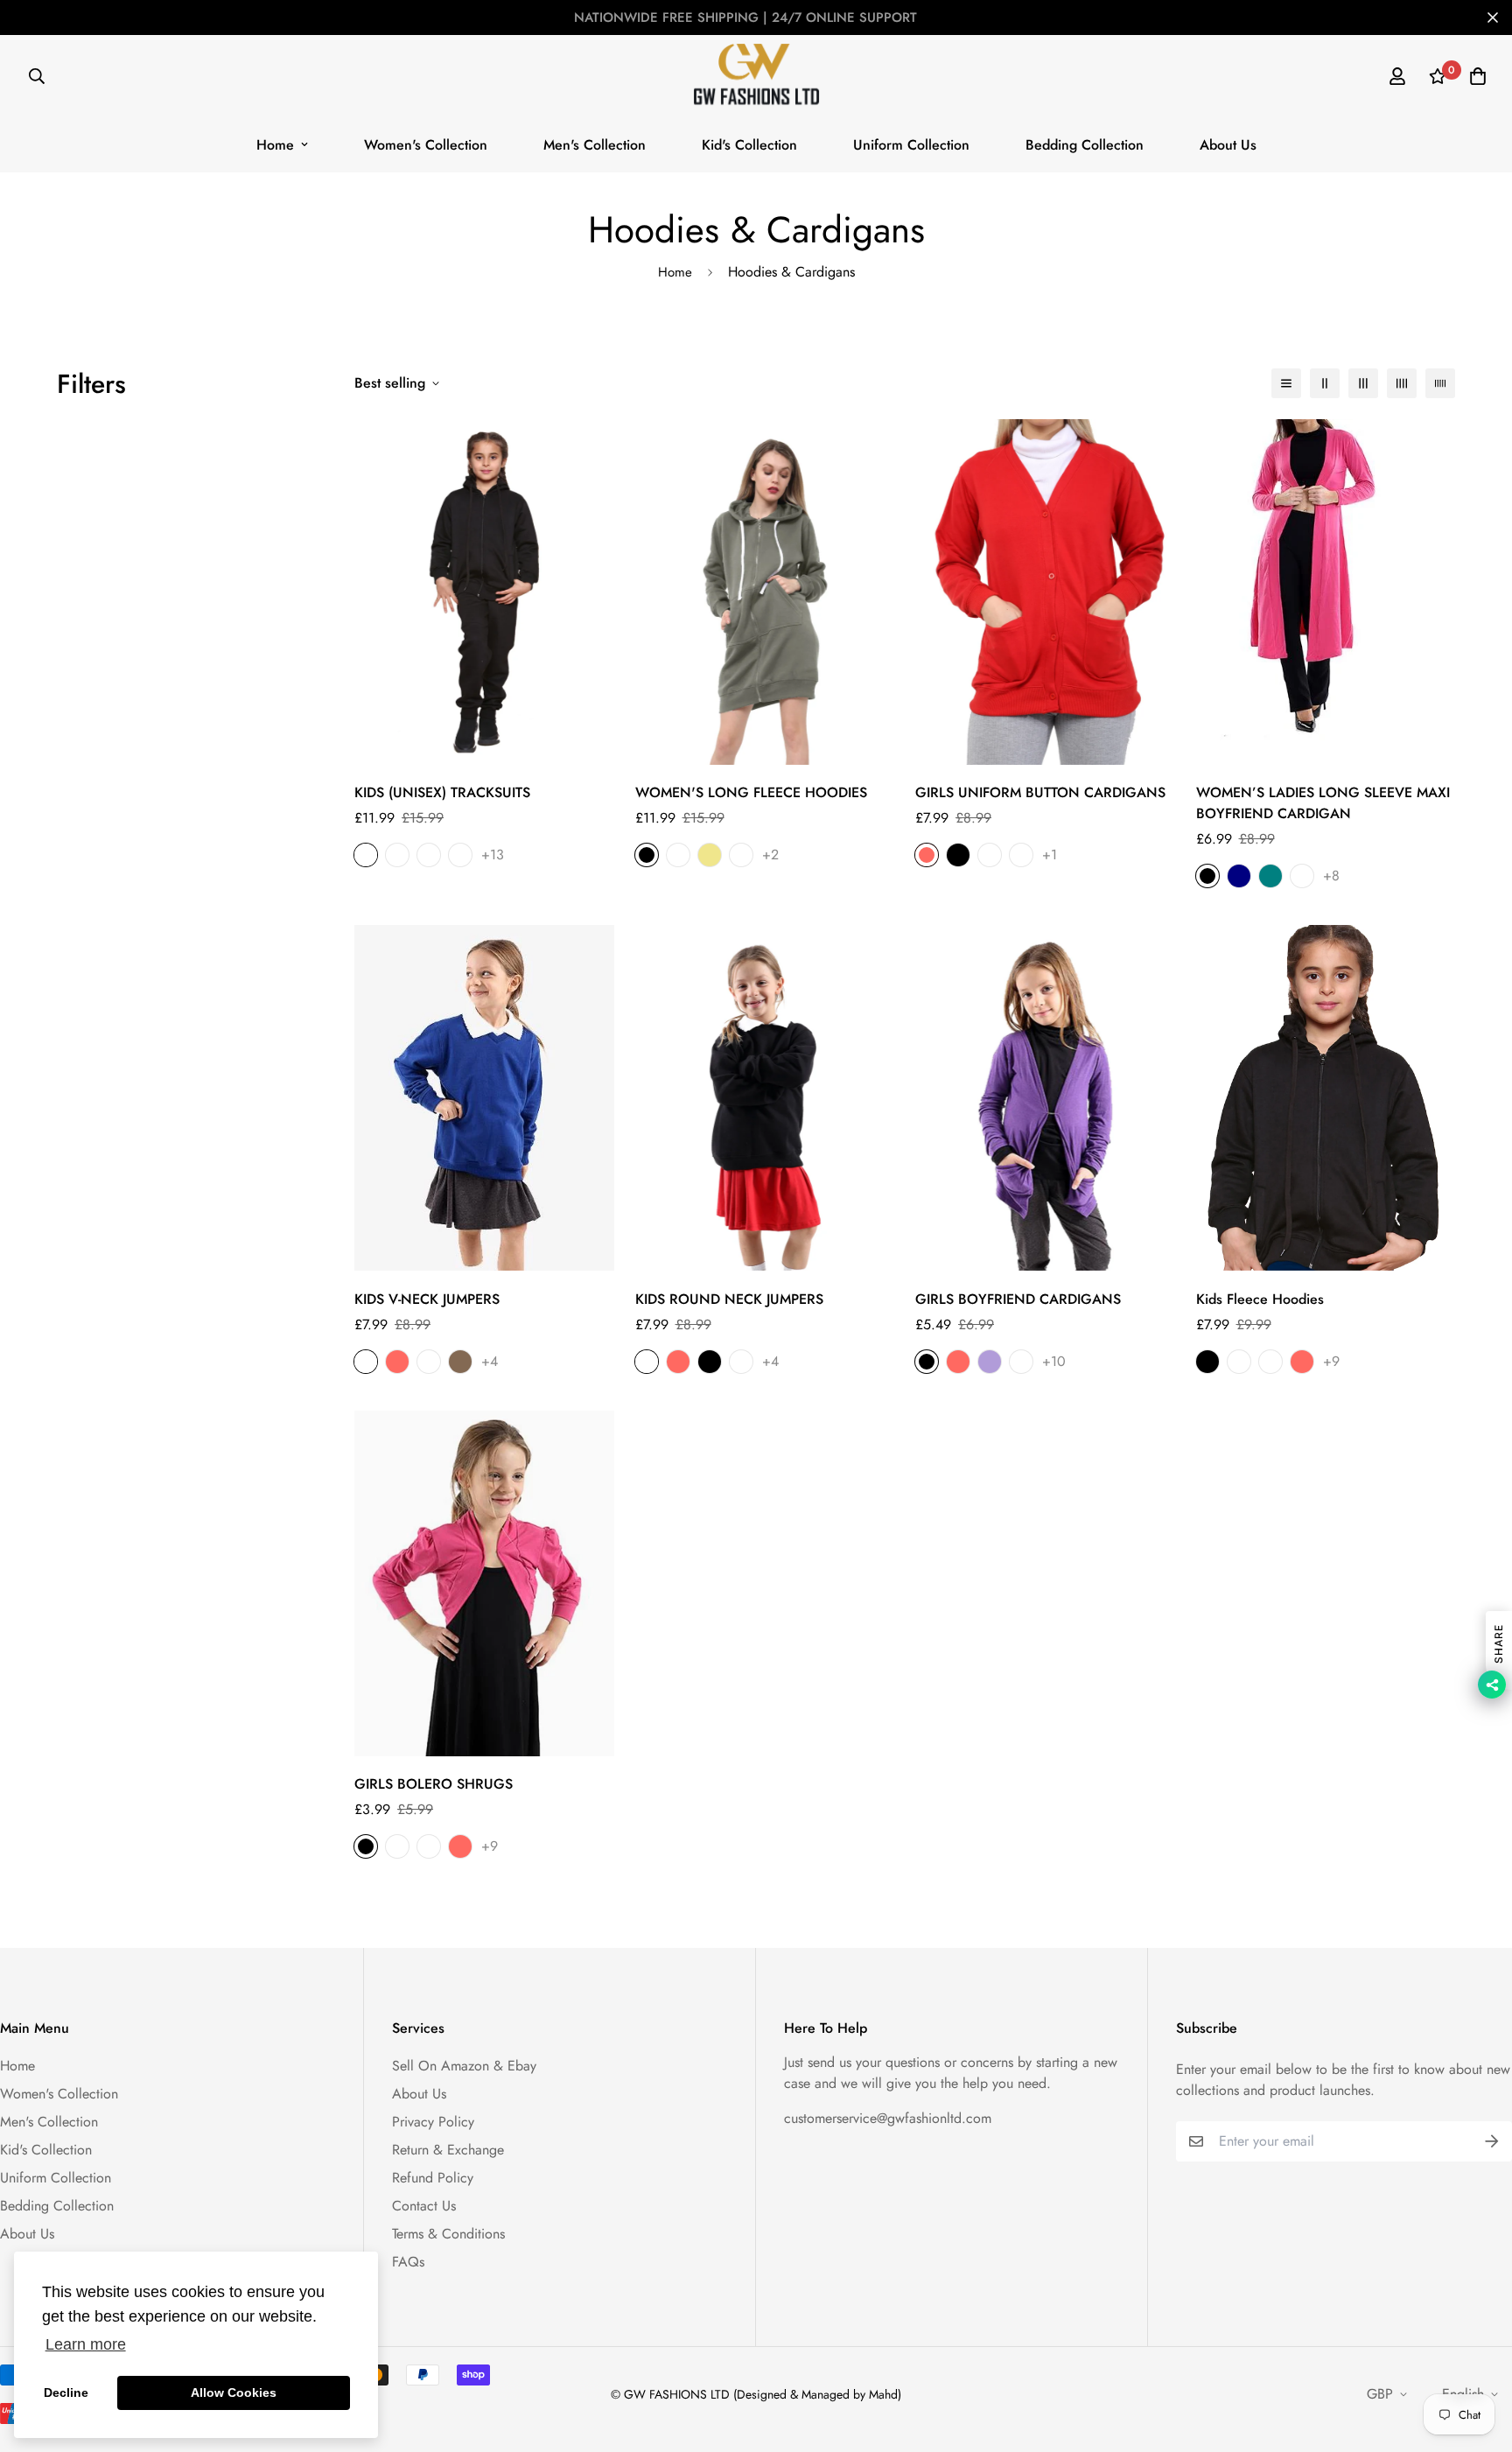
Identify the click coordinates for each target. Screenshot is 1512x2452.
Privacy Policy (433, 2122)
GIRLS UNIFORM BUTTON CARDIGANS (1040, 792)
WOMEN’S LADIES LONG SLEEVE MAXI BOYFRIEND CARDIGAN (1323, 803)
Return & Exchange (448, 2150)
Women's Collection (426, 145)
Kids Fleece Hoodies (1260, 1299)
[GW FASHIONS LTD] (756, 76)
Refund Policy (433, 2178)
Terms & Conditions (448, 2234)
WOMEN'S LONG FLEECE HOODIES (751, 792)
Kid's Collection (749, 145)
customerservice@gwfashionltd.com (888, 2118)
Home (275, 145)
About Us (1228, 145)
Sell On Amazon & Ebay (464, 2066)
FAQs (408, 2262)
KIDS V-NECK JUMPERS (427, 1299)
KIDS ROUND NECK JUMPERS (729, 1299)
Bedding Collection (1085, 145)
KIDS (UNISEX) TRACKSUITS (442, 792)
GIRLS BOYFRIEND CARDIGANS (1018, 1299)
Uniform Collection (911, 145)
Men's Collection (595, 145)
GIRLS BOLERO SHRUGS (434, 1784)
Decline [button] (66, 2392)
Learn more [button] (86, 2344)
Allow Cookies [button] (234, 2392)
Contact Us (424, 2206)
